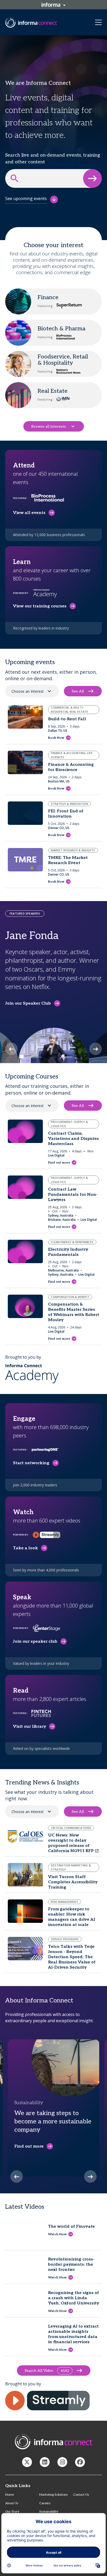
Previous (11, 1049)
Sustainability (49, 2512)
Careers (45, 2503)
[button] (92, 178)
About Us (12, 2503)
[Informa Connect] (45, 2462)
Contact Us (81, 2495)
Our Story (12, 2512)
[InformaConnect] (27, 2462)
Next (96, 1049)
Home (9, 2495)
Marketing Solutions (53, 2495)
